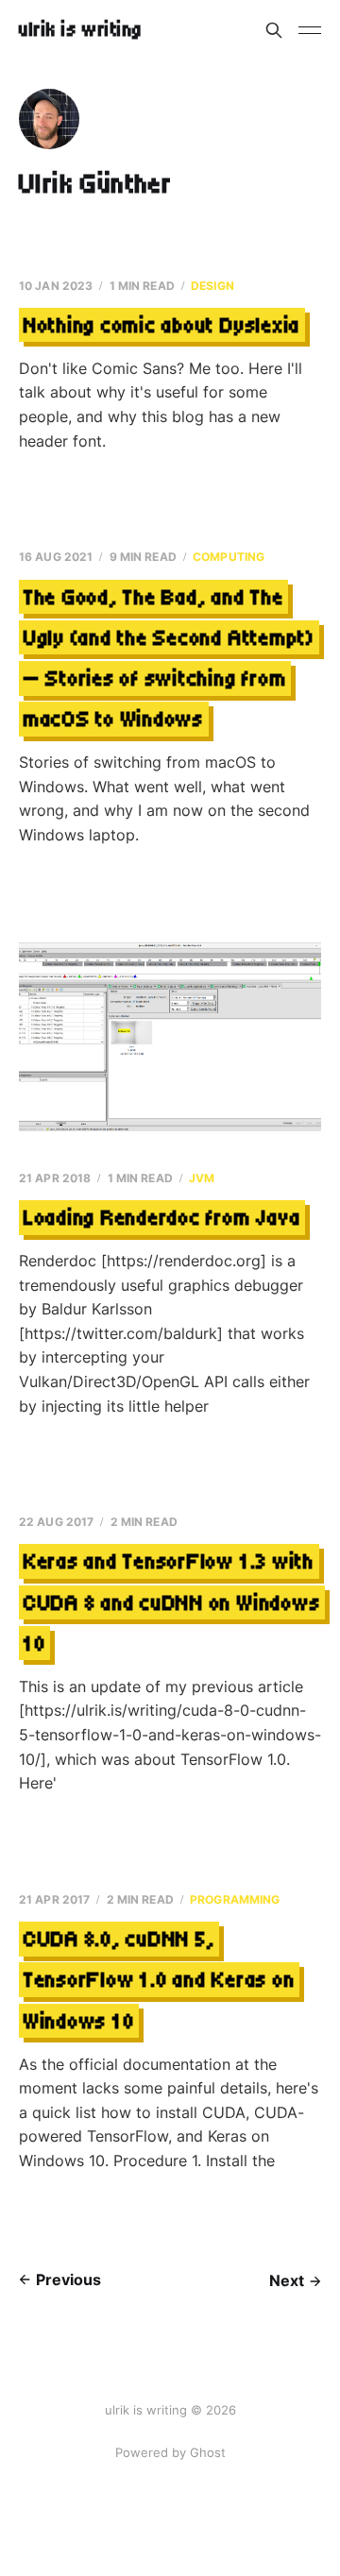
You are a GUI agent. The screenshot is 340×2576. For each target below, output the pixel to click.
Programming (235, 1899)
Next (287, 2280)
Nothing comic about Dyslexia (162, 325)
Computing (229, 557)
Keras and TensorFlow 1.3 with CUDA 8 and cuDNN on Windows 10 (172, 1602)
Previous (68, 2279)
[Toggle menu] (310, 30)
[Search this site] (274, 30)
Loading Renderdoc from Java (162, 1218)
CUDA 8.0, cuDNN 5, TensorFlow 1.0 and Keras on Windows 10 (160, 1980)
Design (212, 286)
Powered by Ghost (170, 2452)
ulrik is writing (81, 30)
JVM (202, 1178)
